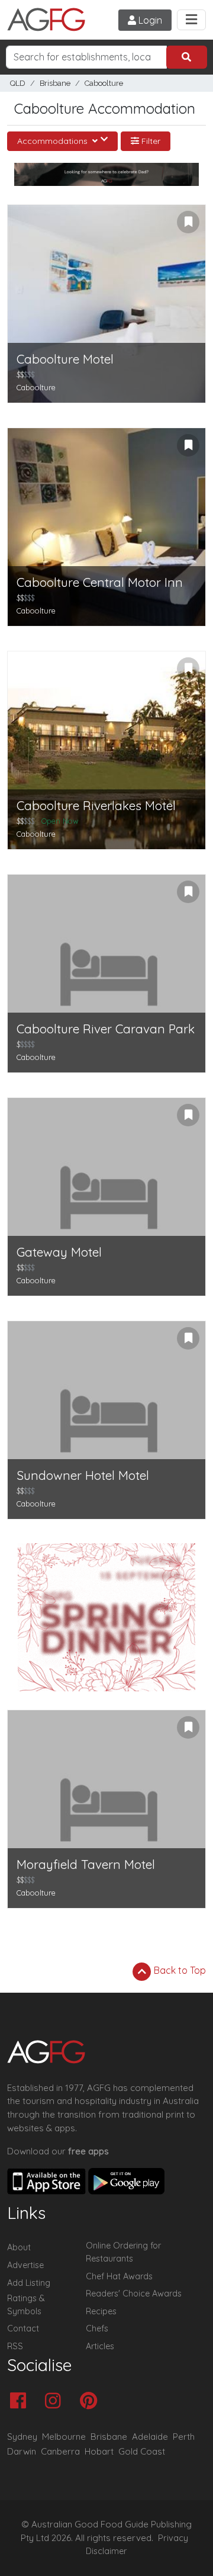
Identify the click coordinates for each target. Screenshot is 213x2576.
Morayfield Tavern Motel (86, 1864)
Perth (184, 2437)
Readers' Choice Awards (134, 2294)
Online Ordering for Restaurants (123, 2252)
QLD (18, 83)
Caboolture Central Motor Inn (100, 582)
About (19, 2247)
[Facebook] (21, 2402)
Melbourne (64, 2437)
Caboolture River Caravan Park (106, 1029)
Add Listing (29, 2283)
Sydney (22, 2437)
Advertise (25, 2265)
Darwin (22, 2451)
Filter (150, 141)
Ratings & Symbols (26, 2305)
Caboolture (104, 83)
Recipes (101, 2311)
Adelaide (150, 2437)
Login (149, 20)
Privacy (173, 2538)
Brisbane (55, 83)
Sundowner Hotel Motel (83, 1475)
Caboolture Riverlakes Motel (96, 806)
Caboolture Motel (65, 359)
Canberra (60, 2451)
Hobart (99, 2451)
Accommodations (54, 141)
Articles (100, 2346)
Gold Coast (142, 2451)
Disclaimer (106, 2551)
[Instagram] (56, 2402)
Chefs (97, 2328)
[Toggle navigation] (191, 20)
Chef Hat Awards (119, 2276)
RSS (15, 2346)
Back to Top (179, 1970)
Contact (23, 2328)
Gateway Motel (59, 1252)
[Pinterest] (91, 2402)
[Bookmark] (188, 222)
